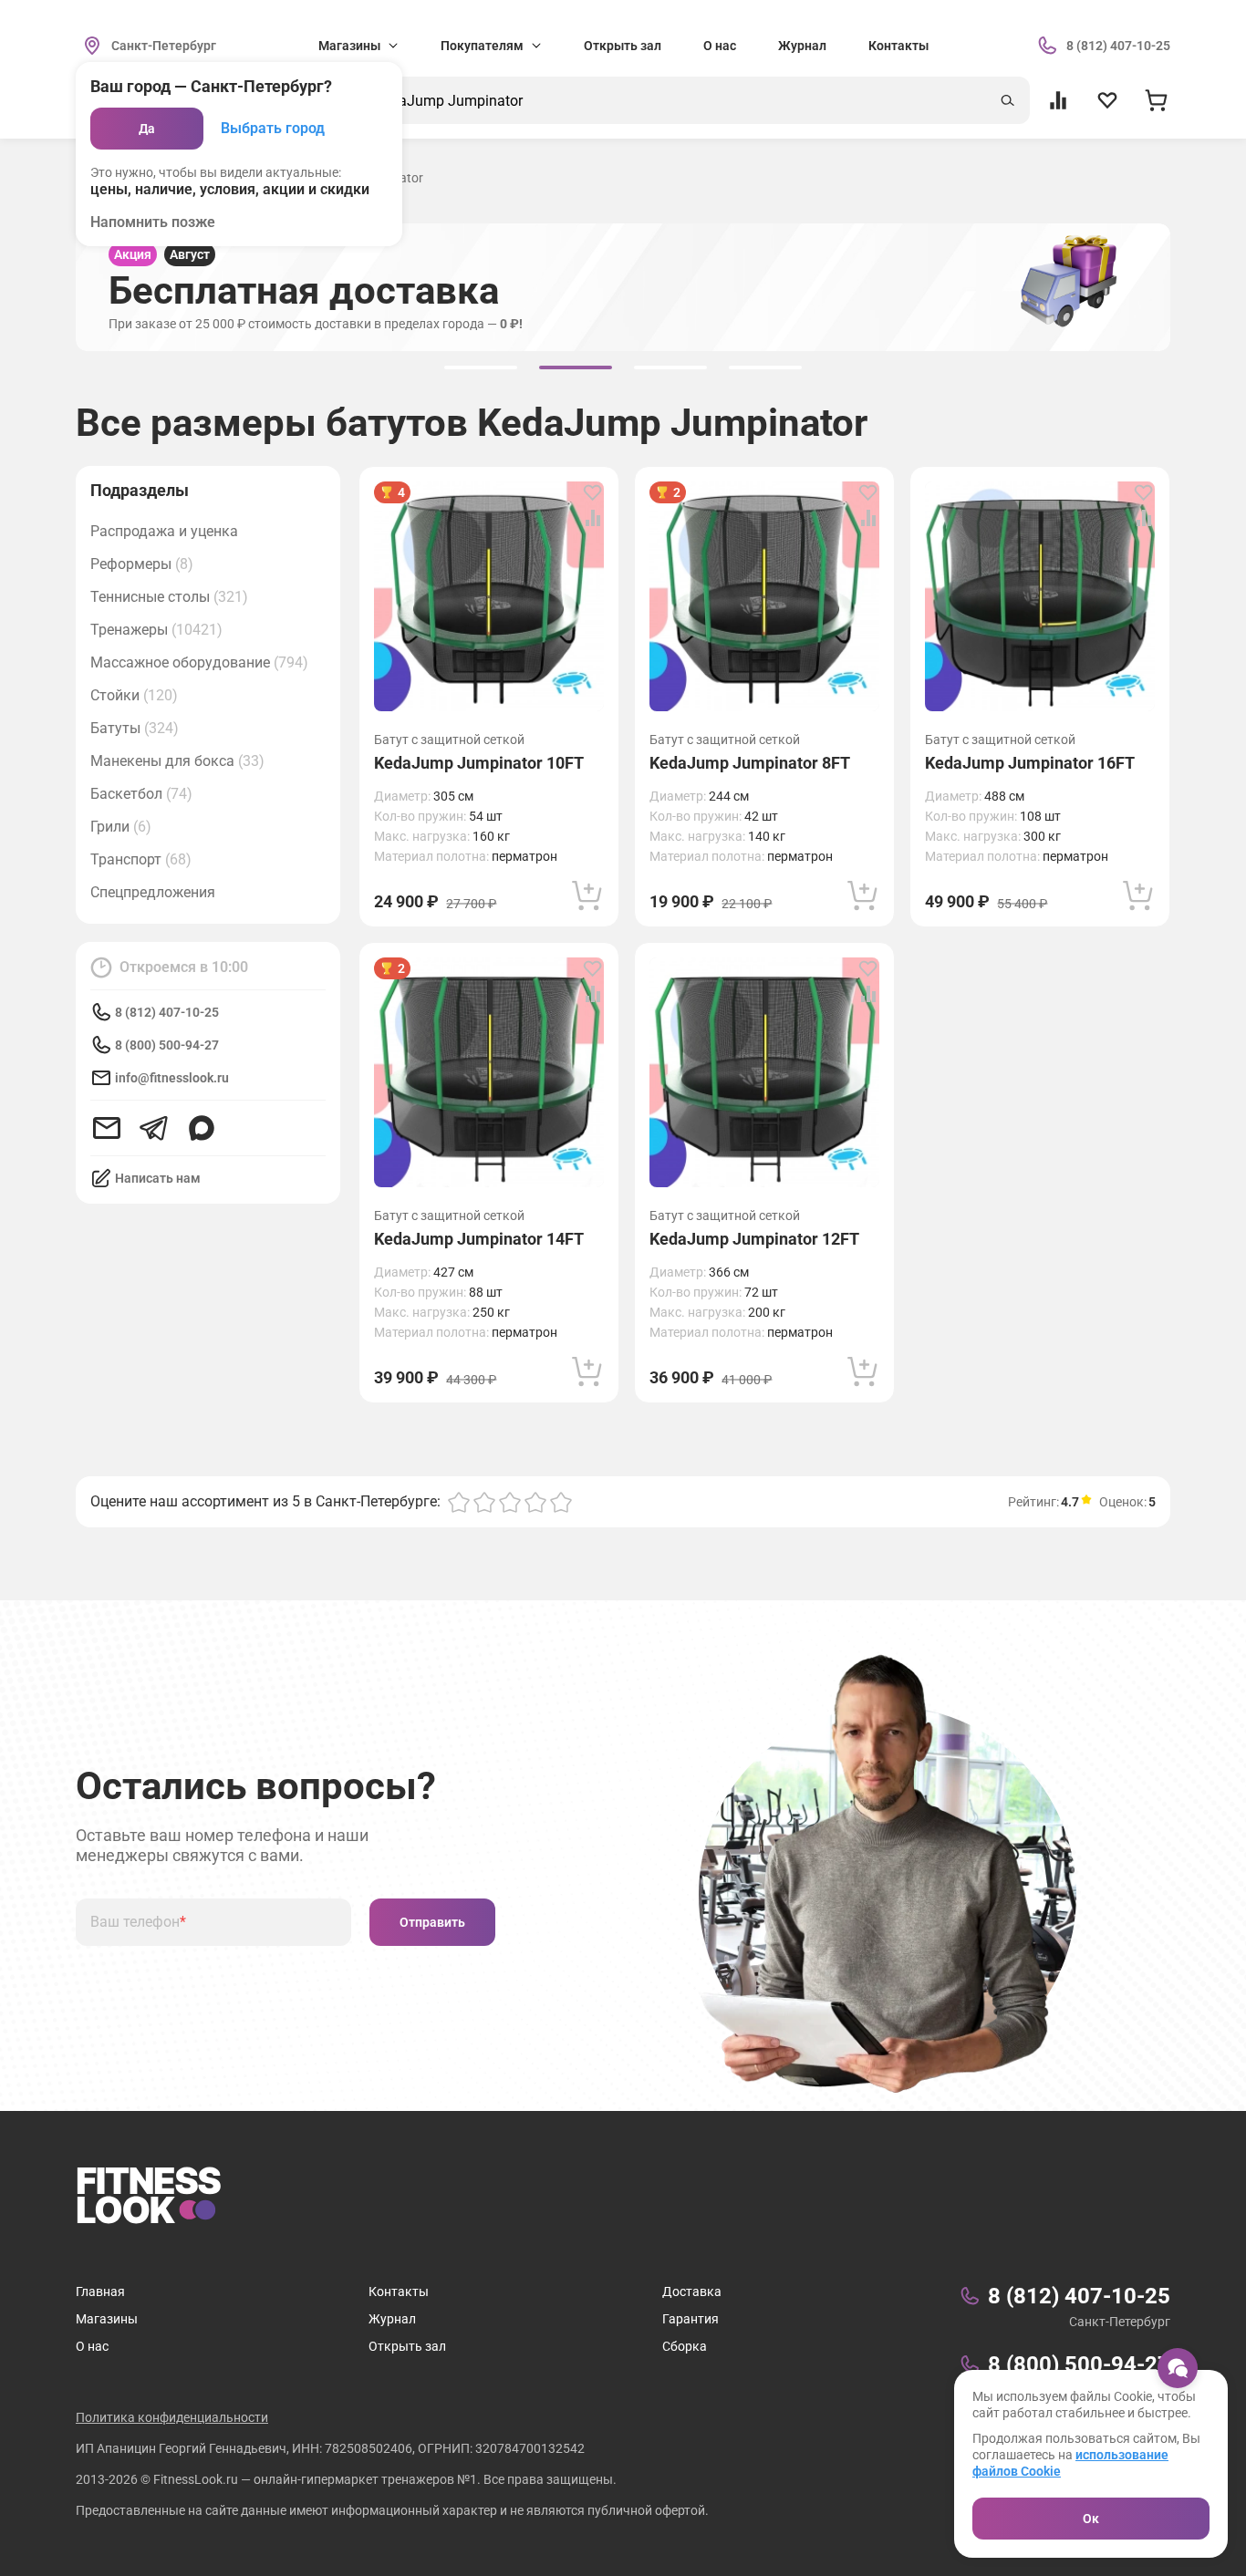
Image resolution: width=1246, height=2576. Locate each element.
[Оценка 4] (535, 1502)
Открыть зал (623, 46)
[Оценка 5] (561, 1502)
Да (147, 129)
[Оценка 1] (459, 1502)
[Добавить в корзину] (587, 895)
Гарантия (690, 2319)
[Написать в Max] (202, 1128)
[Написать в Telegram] (154, 1128)
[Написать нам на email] (107, 1128)
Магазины (107, 2319)
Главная (100, 2292)
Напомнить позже (153, 222)
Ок (1091, 2519)
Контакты (898, 46)
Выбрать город (273, 128)
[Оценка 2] (484, 1502)
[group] (481, 367)
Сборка (685, 2346)
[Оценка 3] (510, 1502)
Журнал (802, 46)
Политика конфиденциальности (172, 2417)
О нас (720, 46)
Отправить (432, 1922)
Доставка (692, 2292)
